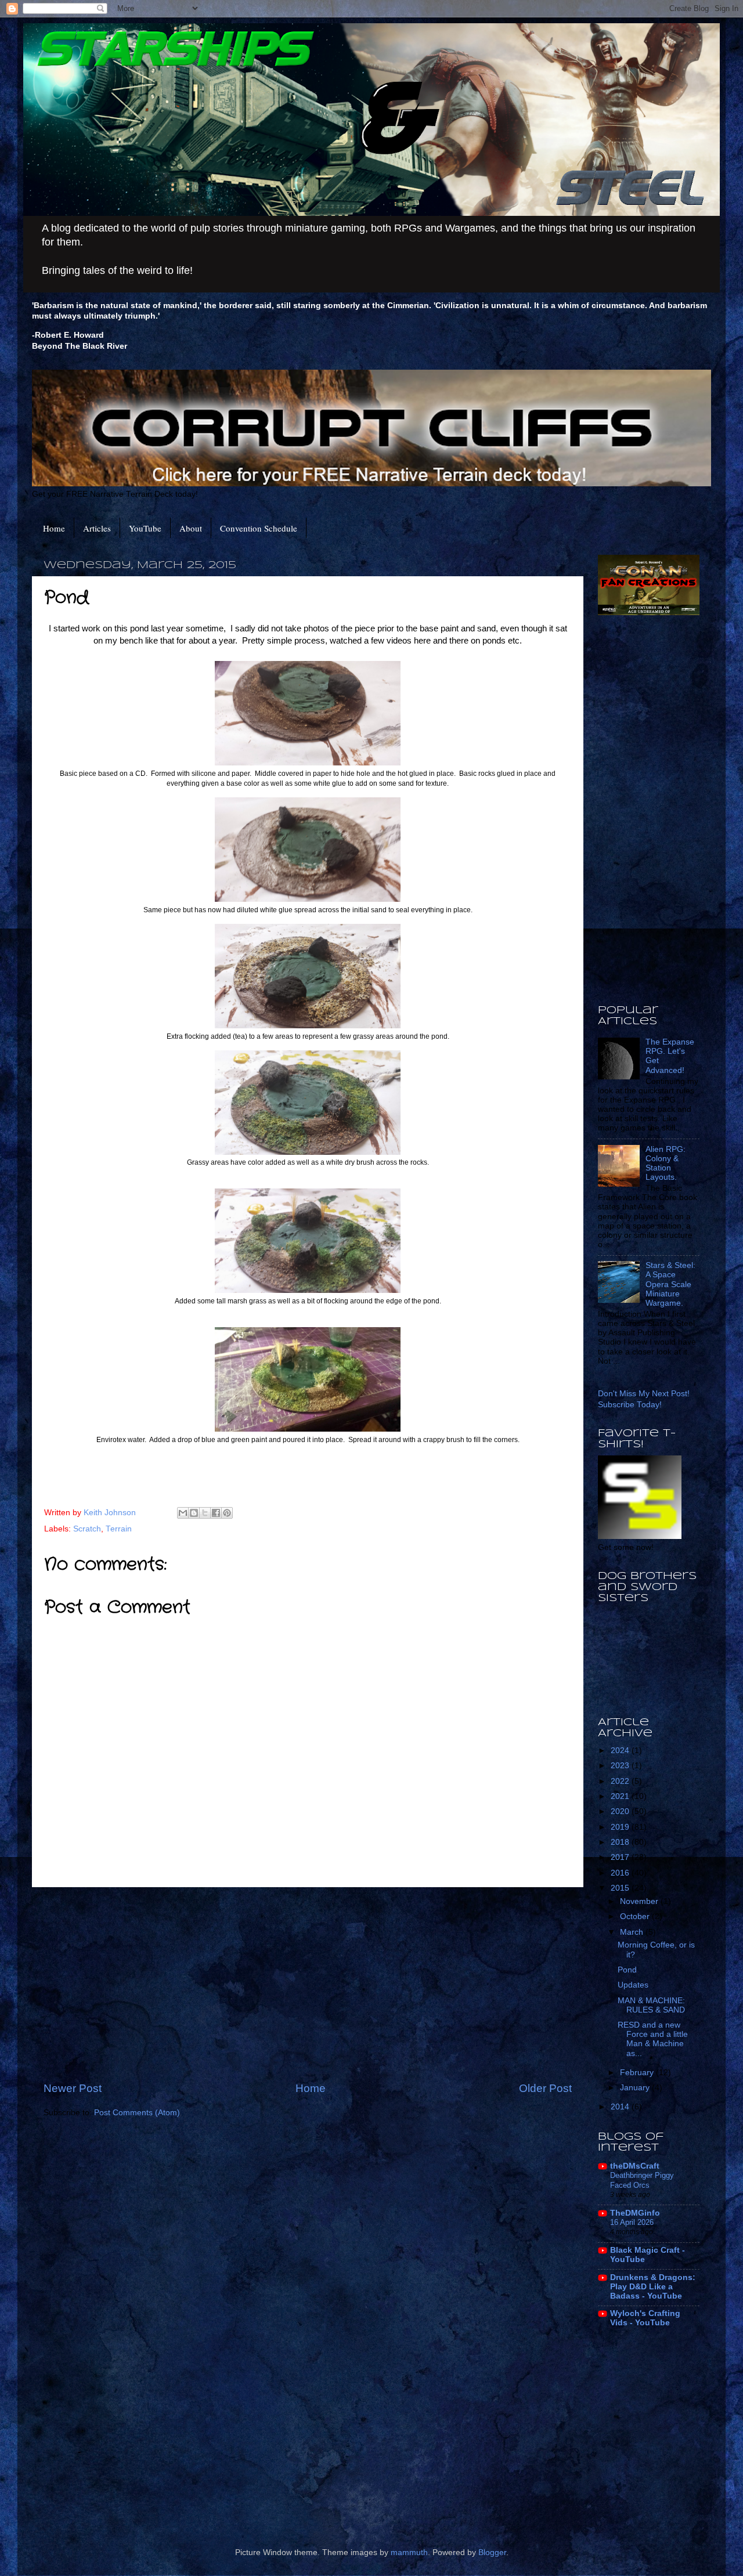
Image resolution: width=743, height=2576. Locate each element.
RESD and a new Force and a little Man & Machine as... (653, 2039)
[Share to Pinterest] (227, 1513)
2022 (621, 1781)
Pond (627, 1970)
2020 (621, 1811)
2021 (621, 1796)
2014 (621, 2107)
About (191, 528)
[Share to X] (205, 1513)
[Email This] (183, 1513)
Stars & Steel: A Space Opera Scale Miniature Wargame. (670, 1284)
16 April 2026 (632, 2222)
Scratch (87, 1529)
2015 (621, 1888)
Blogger (492, 2552)
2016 (621, 1873)
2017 (621, 1857)
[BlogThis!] (194, 1513)
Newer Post (73, 2088)
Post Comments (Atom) (137, 2113)
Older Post (545, 2088)
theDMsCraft (635, 2166)
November (640, 1901)
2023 (621, 1766)
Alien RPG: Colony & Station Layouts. (666, 1164)
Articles (97, 528)
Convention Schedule (259, 528)
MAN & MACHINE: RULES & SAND (651, 2005)
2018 (621, 1842)
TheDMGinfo (635, 2213)
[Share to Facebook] (216, 1513)
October (636, 1916)
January (636, 2088)
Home (54, 528)
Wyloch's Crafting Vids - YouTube (645, 2318)
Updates (633, 1985)
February (638, 2073)
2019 (621, 1827)
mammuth (409, 2552)
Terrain (119, 1529)
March (633, 1932)
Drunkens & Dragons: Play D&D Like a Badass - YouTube (653, 2287)
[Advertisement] (308, 1984)
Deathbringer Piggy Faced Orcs (642, 2180)
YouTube (145, 528)
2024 (621, 1751)
